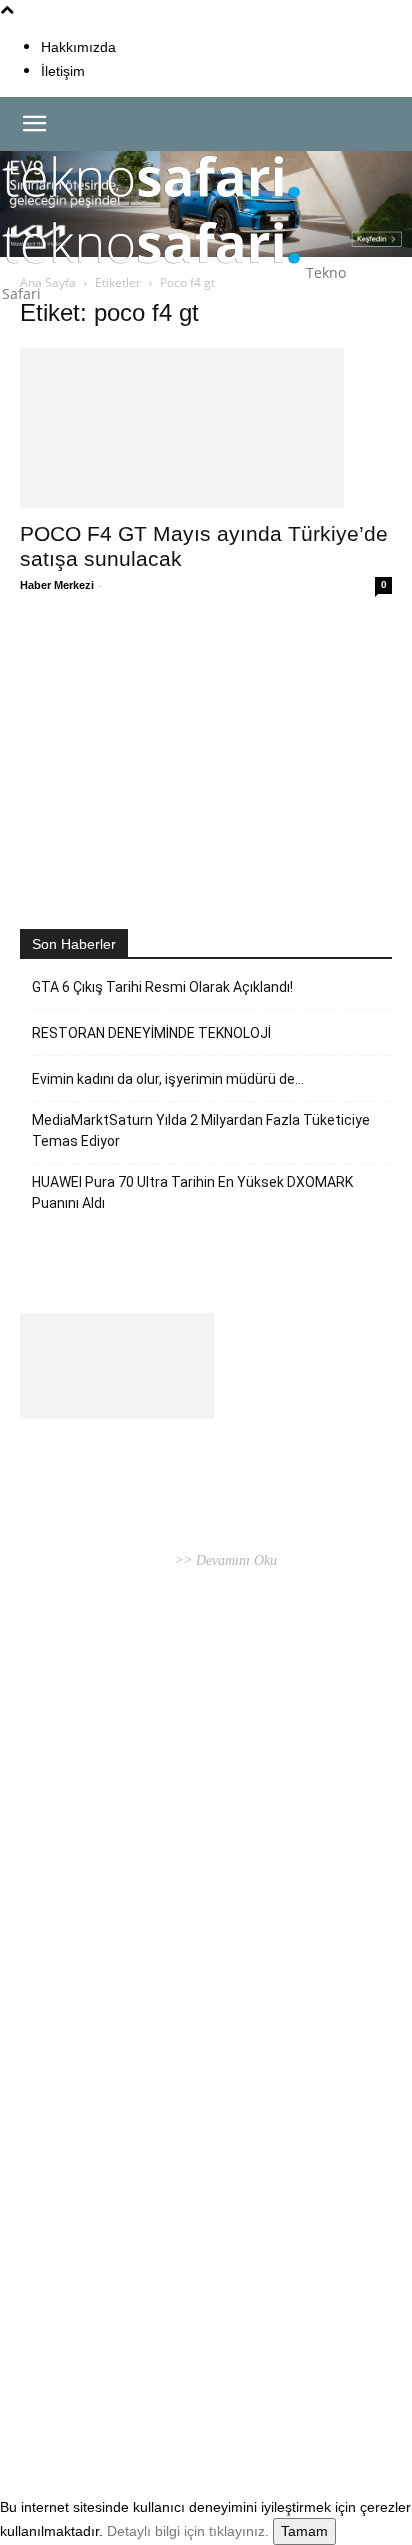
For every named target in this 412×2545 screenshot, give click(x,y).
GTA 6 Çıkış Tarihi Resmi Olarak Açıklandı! (162, 987)
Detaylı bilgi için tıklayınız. (188, 2531)
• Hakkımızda (105, 2397)
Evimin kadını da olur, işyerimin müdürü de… (168, 1079)
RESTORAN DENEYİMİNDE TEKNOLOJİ (151, 1033)
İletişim (63, 71)
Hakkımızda (78, 47)
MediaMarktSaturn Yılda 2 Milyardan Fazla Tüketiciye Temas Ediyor (201, 1130)
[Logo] (152, 206)
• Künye (44, 2397)
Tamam (304, 2531)
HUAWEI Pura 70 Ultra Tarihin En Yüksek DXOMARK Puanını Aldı (192, 1192)
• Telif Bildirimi (191, 2397)
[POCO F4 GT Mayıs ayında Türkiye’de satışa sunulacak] (206, 428)
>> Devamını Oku (223, 1560)
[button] (34, 124)
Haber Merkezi (57, 585)
